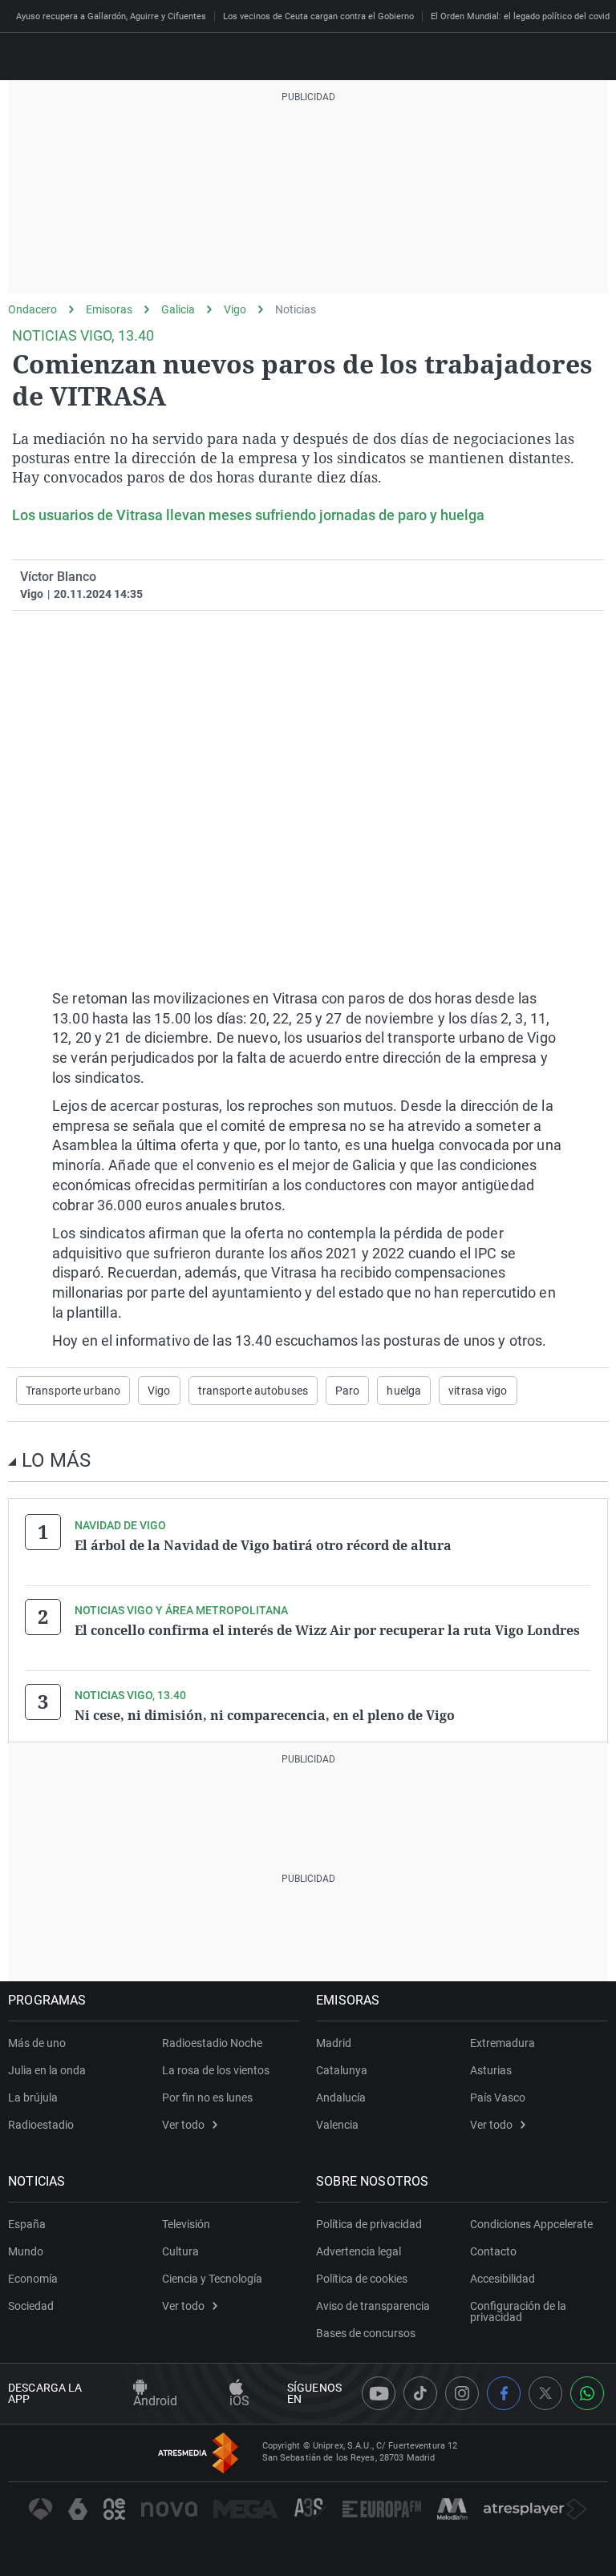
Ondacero (32, 309)
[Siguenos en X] (545, 2393)
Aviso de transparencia (373, 2306)
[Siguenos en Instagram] (462, 2393)
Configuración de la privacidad (518, 2312)
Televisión (186, 2224)
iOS (239, 2401)
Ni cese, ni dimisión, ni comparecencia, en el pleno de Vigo (265, 1715)
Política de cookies (362, 2279)
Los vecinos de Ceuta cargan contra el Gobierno (318, 16)
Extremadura (503, 2043)
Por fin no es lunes (207, 2098)
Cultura (180, 2251)
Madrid (334, 2043)
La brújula (33, 2098)
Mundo (26, 2251)
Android (155, 2401)
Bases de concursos (366, 2333)
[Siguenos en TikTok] (420, 2393)
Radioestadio (41, 2125)
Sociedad (31, 2306)
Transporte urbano (73, 1391)
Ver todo (183, 2125)
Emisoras (109, 309)
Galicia (178, 309)
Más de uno (37, 2043)
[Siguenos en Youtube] (379, 2393)
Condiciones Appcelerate (531, 2224)
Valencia (337, 2125)
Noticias (296, 309)
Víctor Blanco (58, 577)
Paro (347, 1391)
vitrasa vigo (478, 1391)
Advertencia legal (359, 2251)
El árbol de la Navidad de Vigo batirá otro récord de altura (263, 1545)
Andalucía (341, 2098)
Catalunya (342, 2070)
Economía (33, 2279)
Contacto (493, 2251)
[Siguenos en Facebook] (504, 2393)
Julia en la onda (47, 2070)
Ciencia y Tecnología (212, 2279)
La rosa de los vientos (216, 2070)
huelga (404, 1391)
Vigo (235, 309)
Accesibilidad (503, 2279)
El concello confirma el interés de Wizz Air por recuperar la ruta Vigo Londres (327, 1630)
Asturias (491, 2070)
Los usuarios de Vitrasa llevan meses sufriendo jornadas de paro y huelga (248, 515)
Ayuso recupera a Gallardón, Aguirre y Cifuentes (111, 16)
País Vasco (498, 2098)
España (27, 2224)
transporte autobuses (253, 1391)
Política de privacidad (369, 2224)
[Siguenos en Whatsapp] (587, 2393)
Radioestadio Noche (212, 2043)
